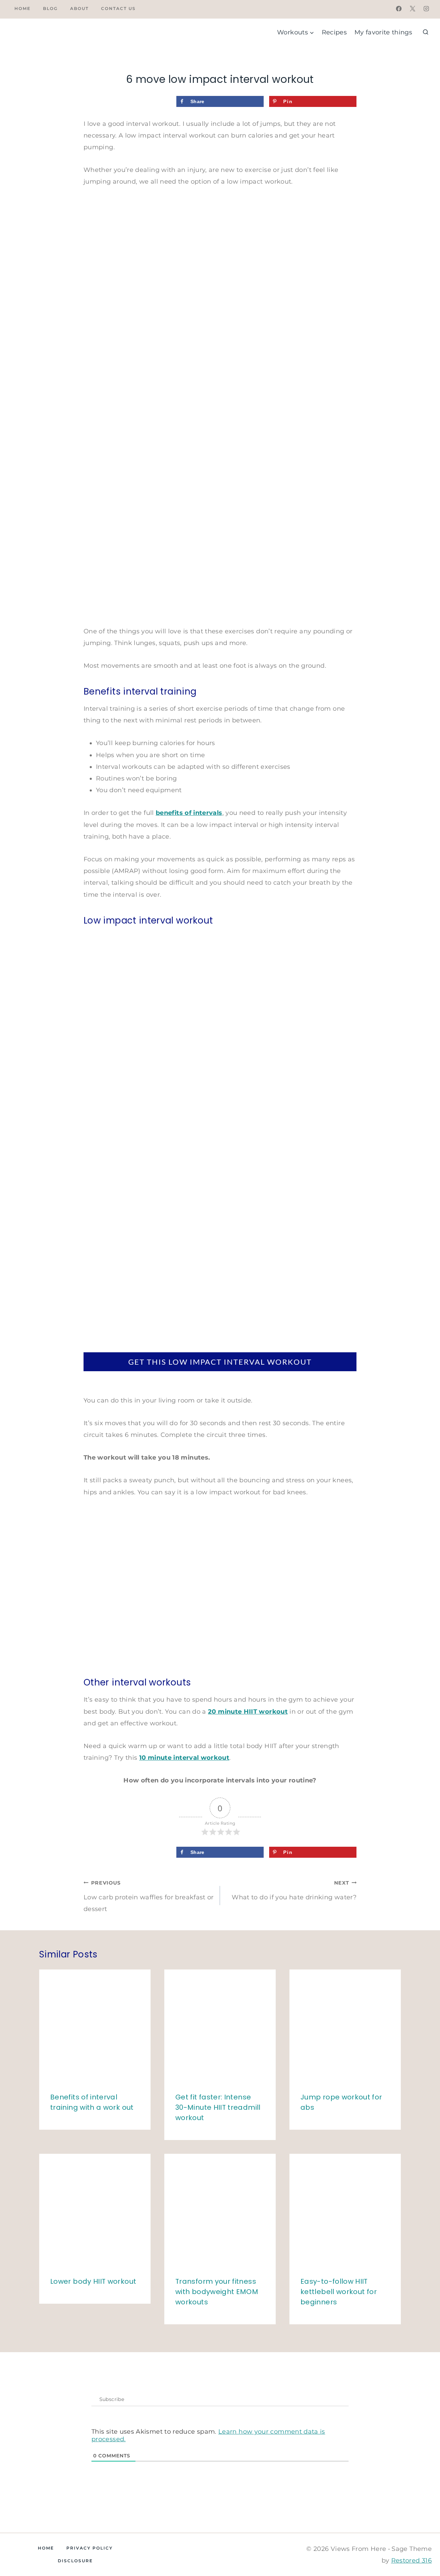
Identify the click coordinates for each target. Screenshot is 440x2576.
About (79, 8)
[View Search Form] (426, 32)
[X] (412, 9)
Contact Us (118, 8)
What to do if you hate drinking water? (294, 1890)
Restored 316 (411, 2561)
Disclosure (75, 2561)
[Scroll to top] (415, 2541)
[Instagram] (426, 9)
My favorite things (383, 32)
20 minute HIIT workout (248, 1712)
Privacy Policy (90, 2548)
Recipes (334, 32)
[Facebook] (399, 9)
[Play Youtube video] (220, 1586)
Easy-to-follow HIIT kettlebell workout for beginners (339, 2292)
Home (23, 8)
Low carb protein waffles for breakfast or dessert (149, 1896)
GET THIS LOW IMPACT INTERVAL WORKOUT (220, 1362)
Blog (50, 8)
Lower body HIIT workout (93, 2281)
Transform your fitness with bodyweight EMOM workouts (217, 2292)
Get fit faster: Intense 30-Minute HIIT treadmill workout (218, 2107)
